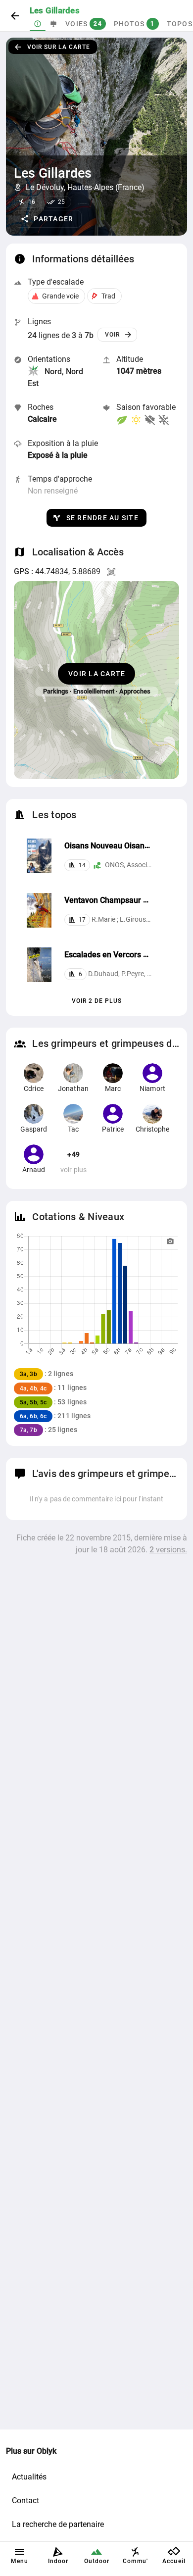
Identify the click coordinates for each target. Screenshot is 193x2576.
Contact (25, 2501)
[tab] (38, 24)
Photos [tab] (134, 24)
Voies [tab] (84, 24)
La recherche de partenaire (58, 2524)
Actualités (29, 2477)
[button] (48, 219)
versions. (168, 1550)
